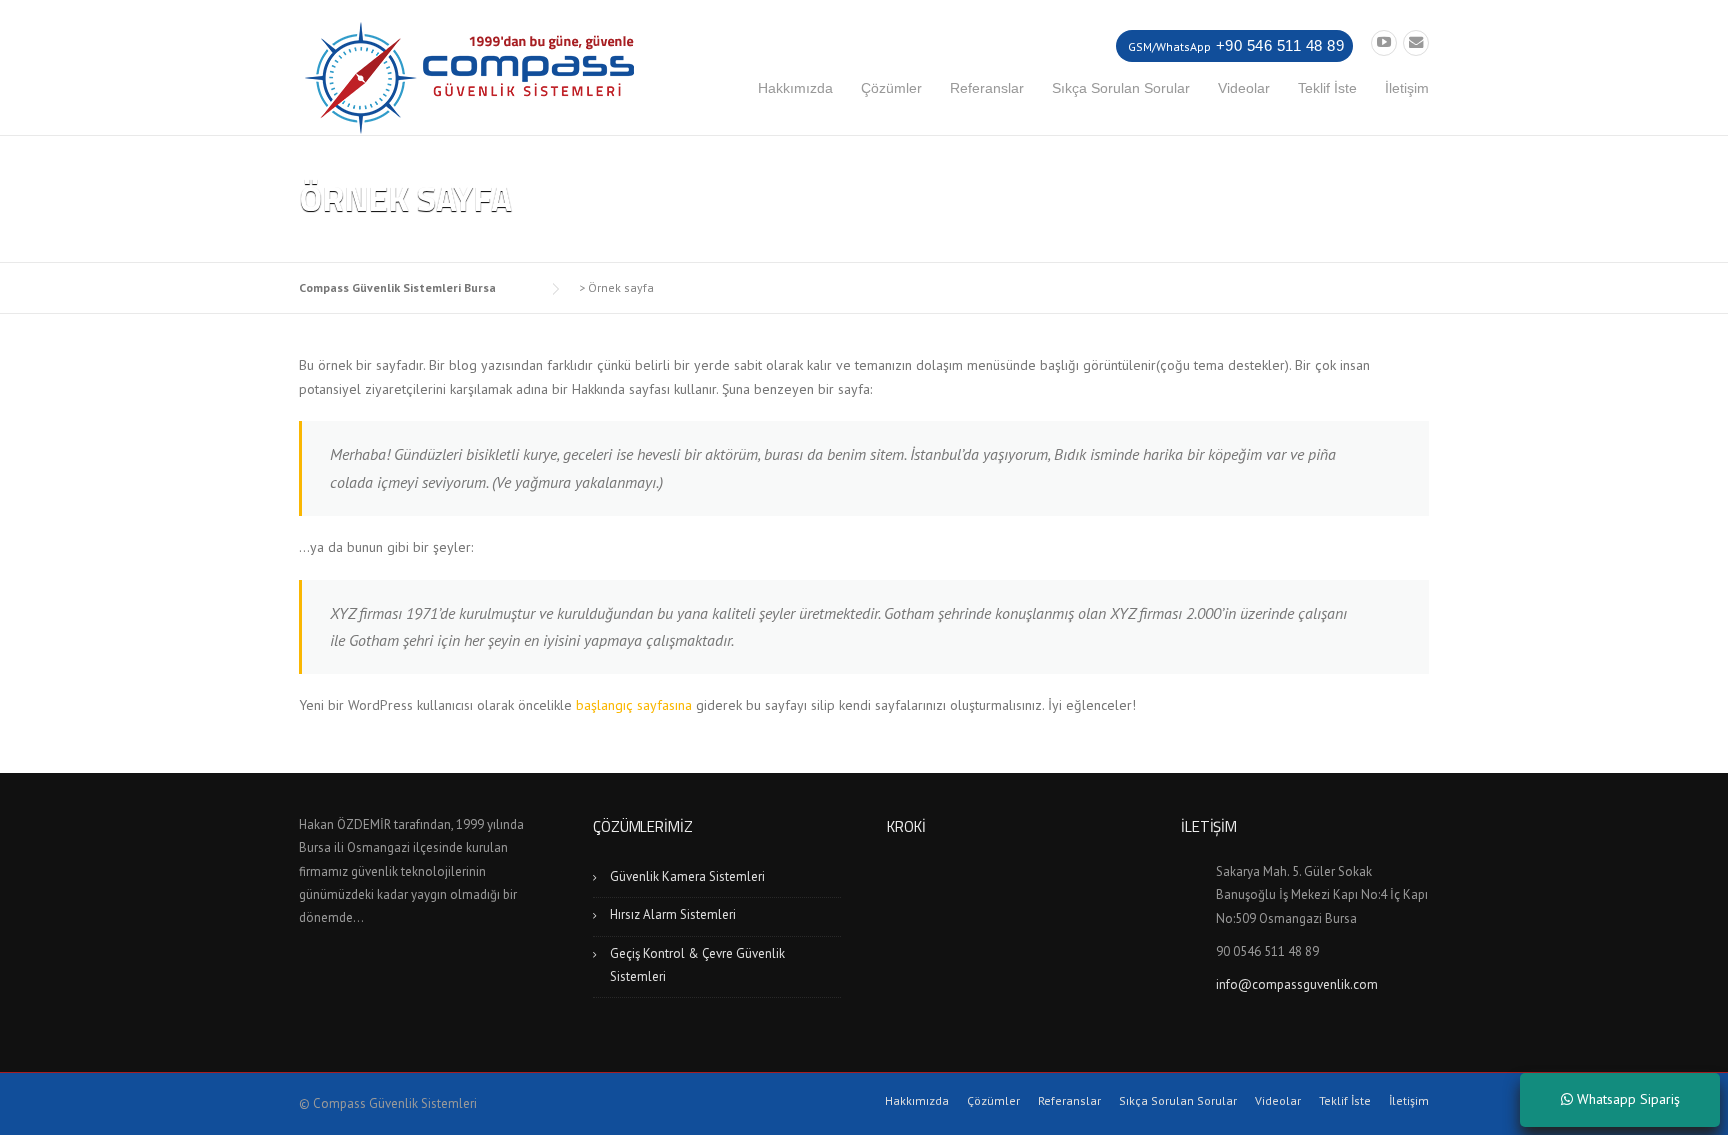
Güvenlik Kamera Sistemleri (687, 876)
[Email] (1416, 42)
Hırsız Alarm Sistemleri (673, 914)
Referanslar (987, 88)
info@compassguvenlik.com (1297, 984)
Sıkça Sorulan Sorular (1121, 88)
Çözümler (891, 88)
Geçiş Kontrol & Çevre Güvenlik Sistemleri (697, 965)
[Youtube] (1384, 42)
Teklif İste (1327, 88)
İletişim (1407, 88)
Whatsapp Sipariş (1626, 1099)
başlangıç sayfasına (634, 705)
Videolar (1244, 88)
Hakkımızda (795, 88)
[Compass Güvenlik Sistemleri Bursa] (469, 76)
